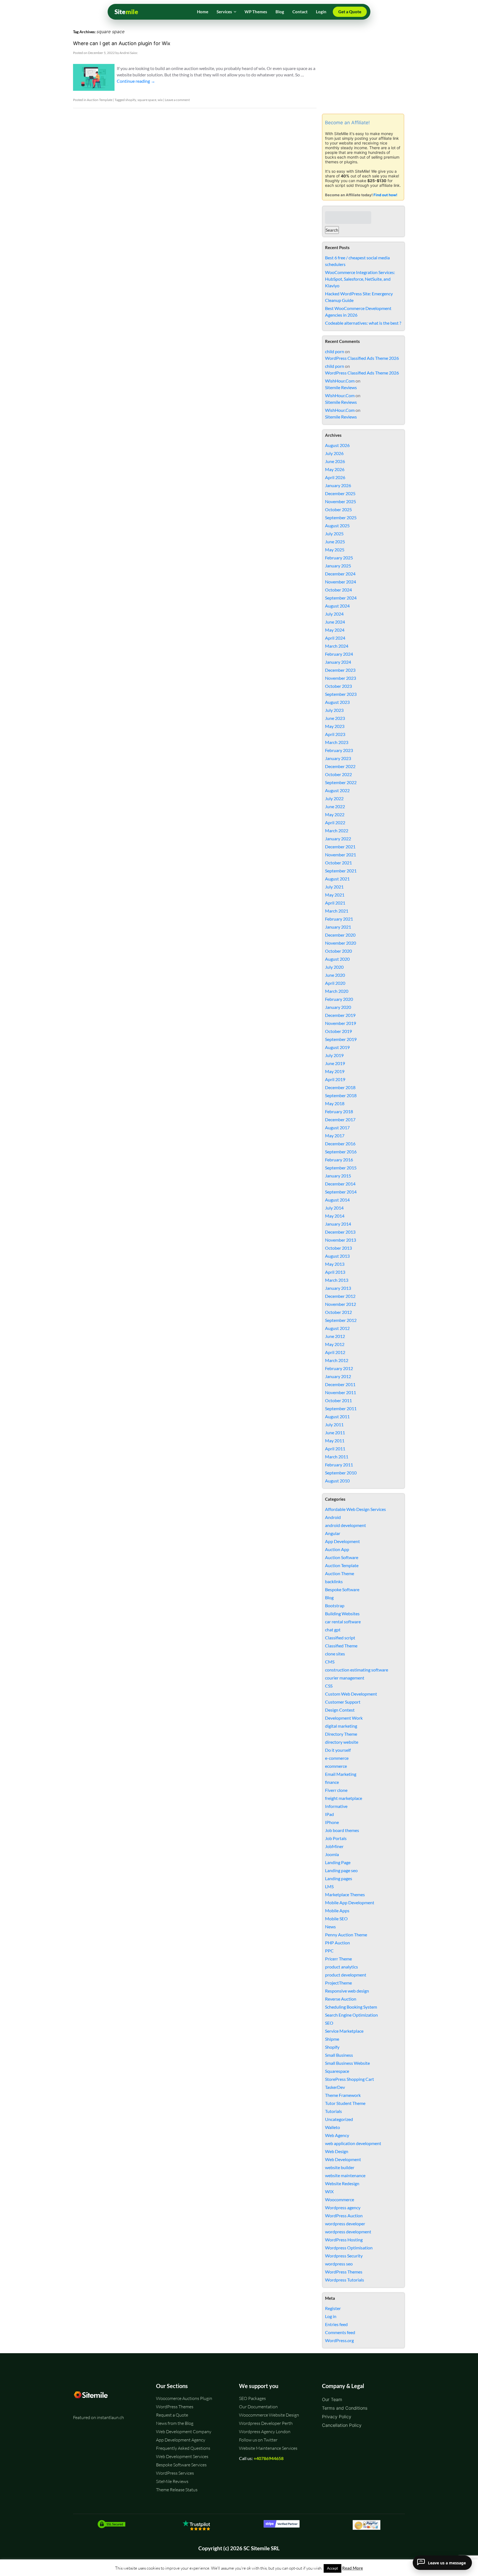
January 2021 (338, 927)
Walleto (332, 2127)
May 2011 (335, 1441)
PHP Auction (337, 1943)
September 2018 (341, 1095)
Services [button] (224, 12)
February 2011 (339, 1465)
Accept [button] (332, 2568)
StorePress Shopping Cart (350, 2079)
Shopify (332, 2047)
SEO (329, 2023)
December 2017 (340, 1119)
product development (346, 1975)
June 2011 (335, 1432)
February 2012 (339, 1368)
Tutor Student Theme (345, 2103)
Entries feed (336, 2324)
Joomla (332, 1854)
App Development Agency (181, 2440)
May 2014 (335, 1216)
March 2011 (337, 1457)
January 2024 (338, 662)
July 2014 (334, 1208)
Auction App (337, 1549)
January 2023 (338, 758)
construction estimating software (357, 1670)
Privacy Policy (337, 2417)
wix (160, 100)
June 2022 (335, 806)
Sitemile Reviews (341, 387)
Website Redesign (342, 2183)
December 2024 (340, 574)
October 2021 (338, 863)
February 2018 (339, 1111)
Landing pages (339, 1878)
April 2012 (335, 1352)
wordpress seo (339, 2264)
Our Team (332, 2399)
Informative (336, 1806)
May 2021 (335, 895)
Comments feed (340, 2332)
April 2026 (335, 477)
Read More (353, 2568)
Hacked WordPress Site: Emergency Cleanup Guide (359, 297)
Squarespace (337, 2071)
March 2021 (337, 911)
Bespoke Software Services (181, 2465)
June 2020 (335, 975)
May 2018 (335, 1103)
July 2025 (334, 533)
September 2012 (341, 1320)
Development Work (344, 1718)
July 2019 (334, 1055)
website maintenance (345, 2175)
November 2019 (341, 1023)
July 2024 (334, 614)
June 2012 (335, 1336)
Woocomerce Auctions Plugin (184, 2398)
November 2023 (341, 678)
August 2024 (337, 606)
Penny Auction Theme (346, 1935)
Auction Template (100, 100)
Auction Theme (340, 1573)
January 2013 (338, 1288)
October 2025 (338, 509)
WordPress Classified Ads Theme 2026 (362, 358)
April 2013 (335, 1272)
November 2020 (341, 943)
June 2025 (335, 542)
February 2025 (339, 558)
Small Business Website (347, 2063)
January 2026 (338, 485)
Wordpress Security (344, 2256)
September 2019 (341, 1039)
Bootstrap (335, 1605)
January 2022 (338, 839)
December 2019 (340, 1015)
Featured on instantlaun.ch (98, 2417)
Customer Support (343, 1702)
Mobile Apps (337, 1910)
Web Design (337, 2151)
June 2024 (335, 622)
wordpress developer (345, 2224)
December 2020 (340, 935)
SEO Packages (252, 2398)
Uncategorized (339, 2119)
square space (147, 100)
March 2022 (337, 830)
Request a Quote (172, 2415)
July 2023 (334, 710)
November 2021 (341, 855)
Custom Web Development (351, 1694)
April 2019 (335, 1079)
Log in (331, 2316)
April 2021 (335, 903)
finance (332, 1782)
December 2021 (340, 847)
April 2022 (335, 822)
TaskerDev (335, 2087)
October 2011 (338, 1400)
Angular (333, 1533)
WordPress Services (175, 2473)
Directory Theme (341, 1734)
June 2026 (335, 461)
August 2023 (337, 702)
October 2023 (338, 686)
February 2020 (339, 999)
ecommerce (336, 1766)
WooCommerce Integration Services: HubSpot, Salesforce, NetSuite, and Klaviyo (360, 279)
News (330, 1927)
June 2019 (335, 1063)
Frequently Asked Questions (183, 2448)
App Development (342, 1541)
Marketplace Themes (345, 1894)
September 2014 (341, 1192)
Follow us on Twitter (258, 2440)
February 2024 (339, 654)
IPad (329, 1814)
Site (126, 12)
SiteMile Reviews (172, 2481)
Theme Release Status (177, 2490)
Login (321, 12)
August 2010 (337, 1481)
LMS (329, 1886)
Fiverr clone (336, 1790)
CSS (329, 1686)
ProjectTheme (338, 1983)
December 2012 (340, 1296)
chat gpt (333, 1630)
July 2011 (334, 1424)
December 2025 (340, 493)
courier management (345, 1678)
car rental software (343, 1622)
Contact (300, 12)
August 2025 (337, 525)
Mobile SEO (336, 1919)
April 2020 (335, 983)
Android (333, 1517)
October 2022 (338, 774)
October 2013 (338, 1248)
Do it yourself (338, 1750)
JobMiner (334, 1846)
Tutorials (333, 2111)
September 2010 (341, 1473)
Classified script (340, 1638)
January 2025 (338, 566)
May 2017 (335, 1135)
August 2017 (337, 1127)
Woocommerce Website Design (269, 2415)
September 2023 (341, 694)
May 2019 (335, 1071)
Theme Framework (343, 2095)
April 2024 (335, 638)
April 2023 (335, 734)
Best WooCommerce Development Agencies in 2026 (358, 312)
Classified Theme (341, 1646)
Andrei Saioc (129, 53)
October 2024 (338, 590)
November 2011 (341, 1392)
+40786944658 (269, 2458)
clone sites (335, 1654)
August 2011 (337, 1416)
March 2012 (337, 1360)
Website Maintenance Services (268, 2448)
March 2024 (337, 646)
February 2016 (339, 1160)
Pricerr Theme (338, 1959)
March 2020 (337, 991)
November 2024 (341, 582)
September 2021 (341, 871)
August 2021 (337, 879)
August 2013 (337, 1256)
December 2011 (340, 1384)
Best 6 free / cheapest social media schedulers (357, 261)
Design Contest (340, 1710)
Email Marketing (341, 1774)
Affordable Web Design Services (355, 1509)
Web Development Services (182, 2456)
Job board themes (342, 1830)
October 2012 (338, 1312)
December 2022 (340, 766)
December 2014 (340, 1184)
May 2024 (335, 630)
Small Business (339, 2055)
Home (203, 12)
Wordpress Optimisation (349, 2248)
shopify (131, 100)
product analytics (341, 1967)
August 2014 (337, 1200)
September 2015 (341, 1168)
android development (345, 1525)
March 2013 (337, 1280)
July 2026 (334, 453)
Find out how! (385, 195)
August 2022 (337, 790)
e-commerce (337, 1758)
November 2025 (341, 501)
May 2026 (335, 469)
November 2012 (341, 1304)
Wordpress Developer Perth (266, 2423)
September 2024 (341, 598)
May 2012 (335, 1344)
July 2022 (334, 798)
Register (333, 2308)
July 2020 (334, 967)
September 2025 (341, 517)
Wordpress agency (343, 2207)
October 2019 (338, 1031)
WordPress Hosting (344, 2240)
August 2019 (337, 1047)
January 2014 (338, 1224)
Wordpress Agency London (265, 2432)
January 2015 (338, 1176)
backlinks (334, 1581)
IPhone (332, 1822)
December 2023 (340, 670)
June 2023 (335, 718)
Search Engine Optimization (351, 2015)
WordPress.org (339, 2340)
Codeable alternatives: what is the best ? (363, 323)
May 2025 (335, 550)
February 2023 (339, 750)
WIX (329, 2191)
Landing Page (338, 1862)
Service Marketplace (344, 2031)
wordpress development (348, 2232)
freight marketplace (344, 1798)
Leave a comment (177, 100)
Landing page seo (341, 1870)
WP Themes (256, 12)
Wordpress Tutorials (345, 2280)
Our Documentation (258, 2407)
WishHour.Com (340, 381)
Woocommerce (340, 2199)
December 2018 (340, 1087)
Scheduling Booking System (351, 2007)
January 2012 (338, 1376)
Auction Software (342, 1557)
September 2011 (341, 1408)
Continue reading (136, 81)
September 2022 (341, 782)
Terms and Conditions (345, 2408)
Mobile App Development (350, 1902)
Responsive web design (347, 1991)
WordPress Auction (344, 2215)
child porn (335, 351)
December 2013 (340, 1232)
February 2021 (339, 919)
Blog (280, 12)
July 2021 (334, 887)
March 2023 (337, 742)
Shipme (332, 2039)
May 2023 (335, 726)
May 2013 (335, 1264)
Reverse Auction (341, 1999)
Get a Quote (350, 12)
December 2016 (340, 1144)
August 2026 (337, 445)
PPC (329, 1951)
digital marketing (341, 1726)
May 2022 (335, 814)
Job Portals (336, 1838)
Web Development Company (184, 2432)
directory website (342, 1742)
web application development (353, 2143)
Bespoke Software (342, 1589)
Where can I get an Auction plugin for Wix (122, 43)
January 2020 (338, 1007)
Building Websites (342, 1613)
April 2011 (335, 1449)
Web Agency (337, 2135)
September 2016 (341, 1152)
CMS (330, 1662)
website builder (340, 2167)
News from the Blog (175, 2423)
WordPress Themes (344, 2272)
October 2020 (338, 951)
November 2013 (341, 1240)
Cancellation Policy (342, 2425)
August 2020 (337, 959)
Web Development (343, 2159)
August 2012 (337, 1328)
